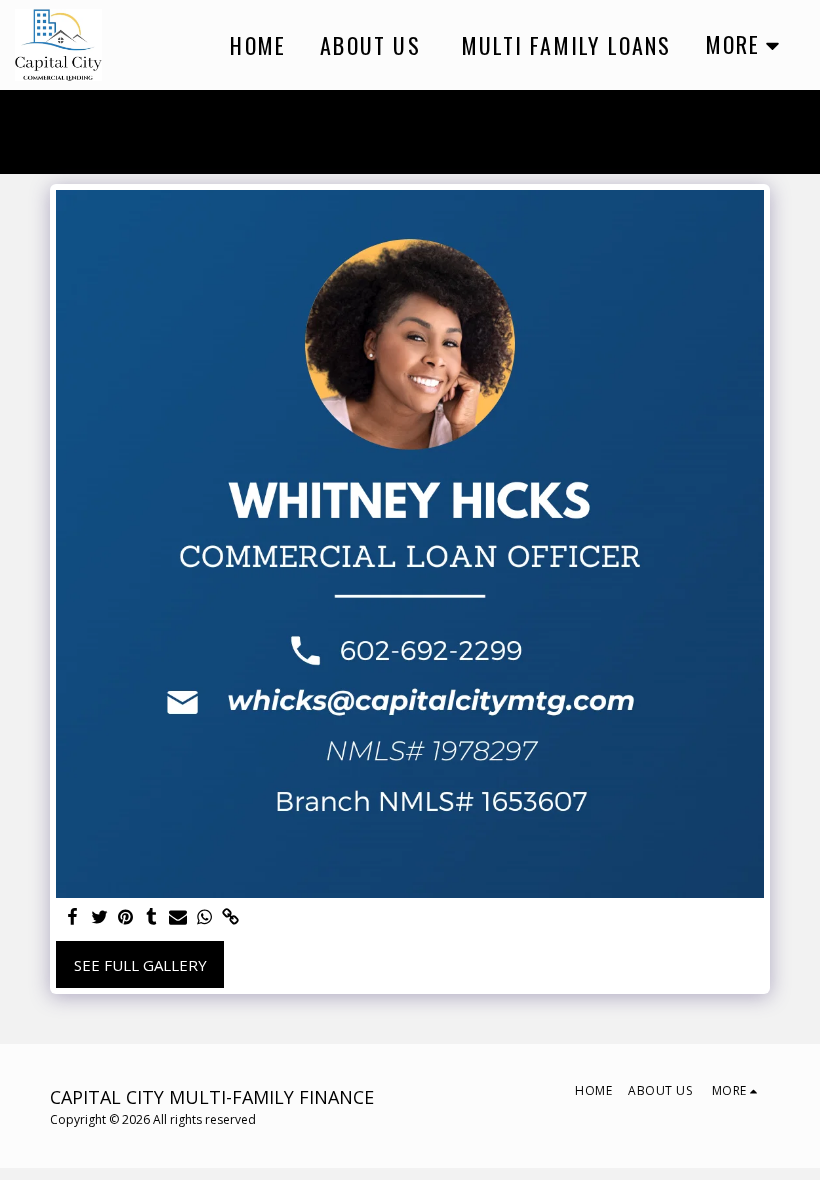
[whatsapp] (204, 917)
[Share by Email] (178, 917)
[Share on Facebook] (73, 917)
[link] (230, 917)
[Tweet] (99, 917)
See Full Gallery (140, 965)
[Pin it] (125, 917)
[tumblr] (151, 917)
